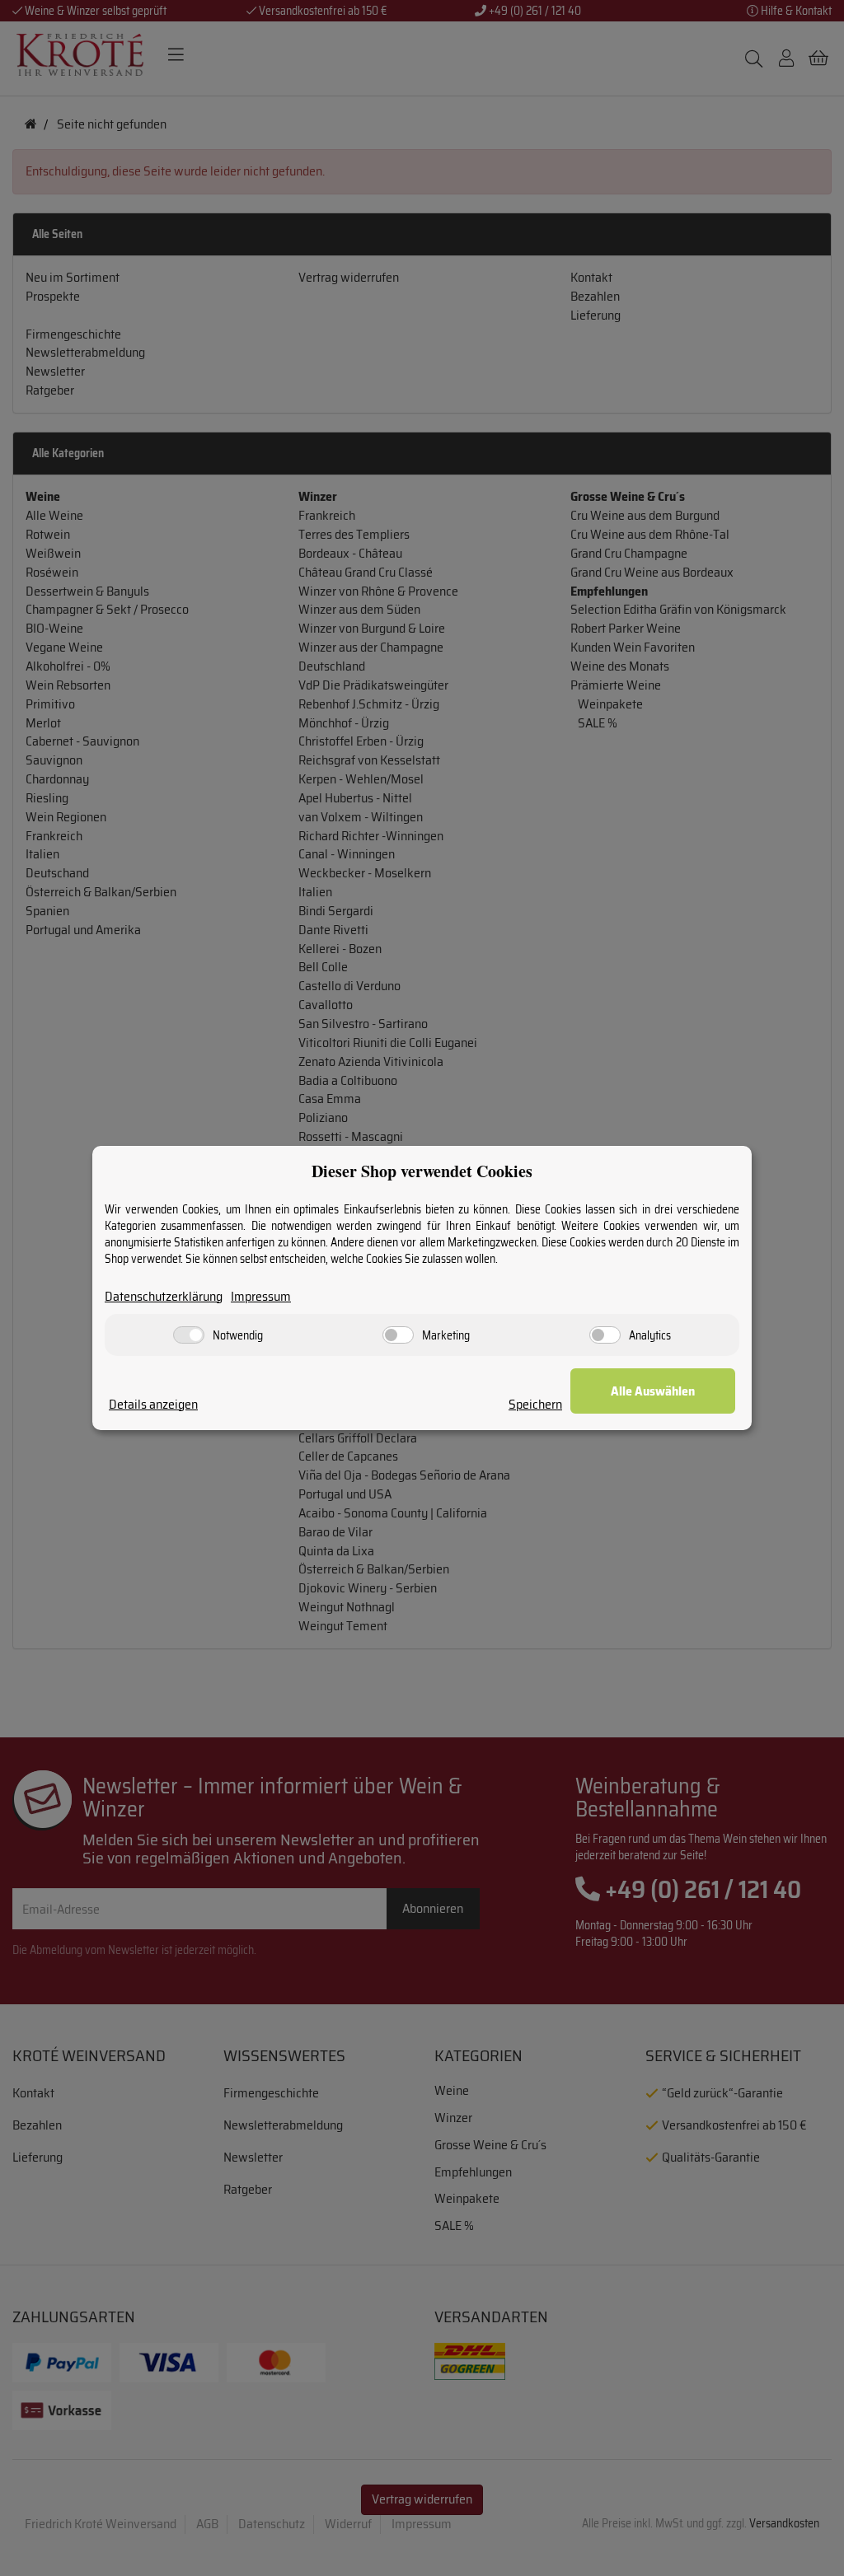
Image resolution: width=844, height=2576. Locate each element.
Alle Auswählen (653, 1391)
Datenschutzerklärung (164, 1297)
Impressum (261, 1297)
